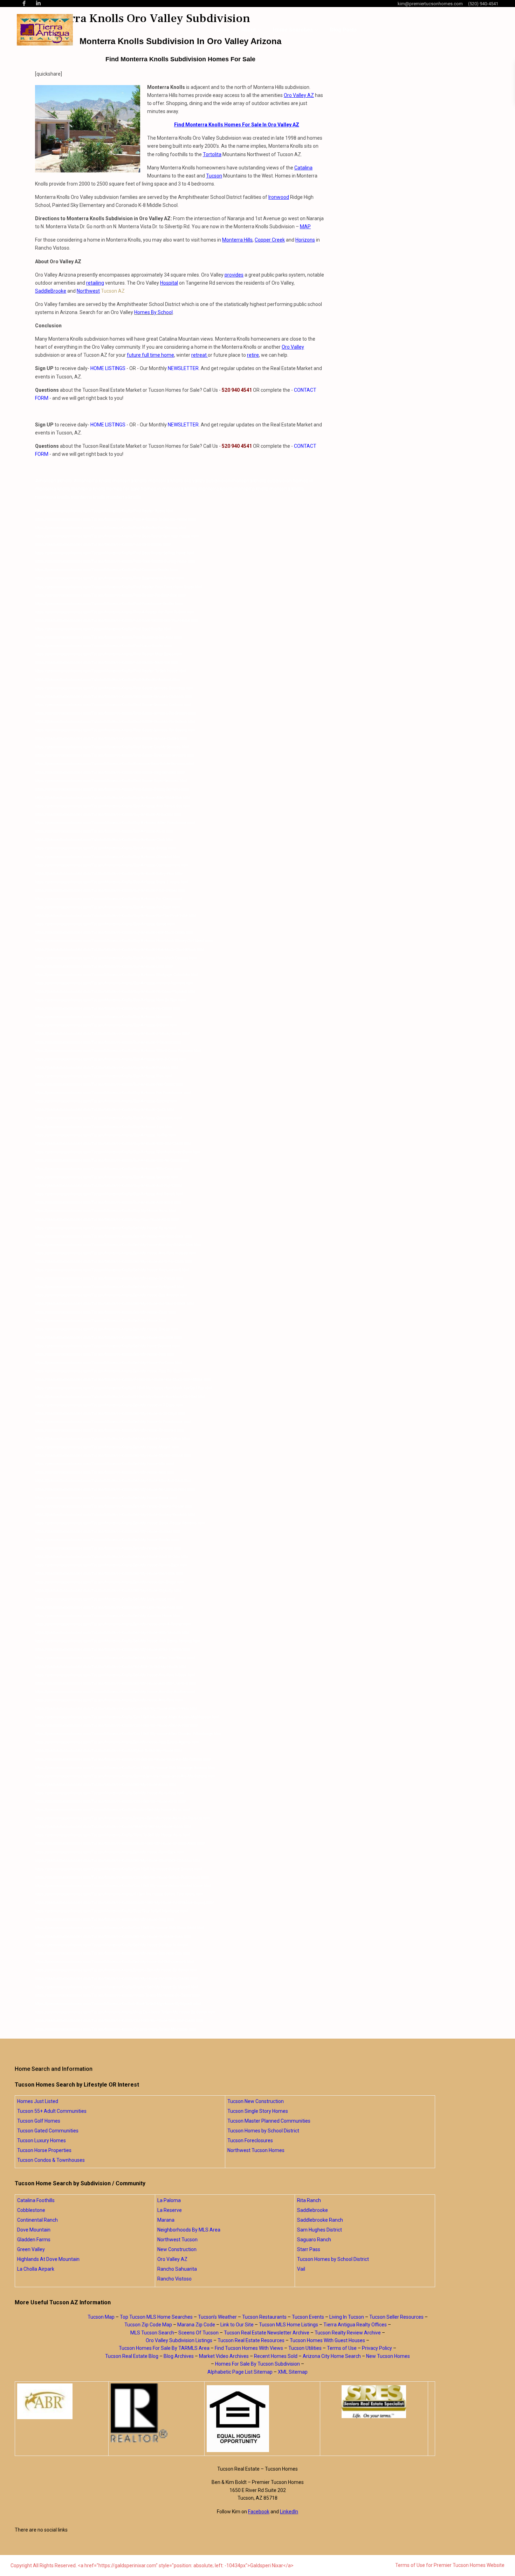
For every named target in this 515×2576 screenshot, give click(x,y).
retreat (200, 355)
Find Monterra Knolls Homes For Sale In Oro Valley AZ (237, 125)
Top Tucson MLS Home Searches (156, 2317)
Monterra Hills (237, 240)
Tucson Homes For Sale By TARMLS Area (164, 2348)
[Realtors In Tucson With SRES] (374, 2402)
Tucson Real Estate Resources (251, 2340)
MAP (305, 227)
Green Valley (31, 2249)
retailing (95, 283)
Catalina (303, 168)
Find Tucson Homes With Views (249, 2348)
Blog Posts (343, 30)
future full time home (150, 355)
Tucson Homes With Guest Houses (327, 2340)
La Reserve (170, 2210)
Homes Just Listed (38, 2101)
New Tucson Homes (388, 2356)
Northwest (88, 291)
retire (253, 355)
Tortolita (212, 154)
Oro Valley (293, 347)
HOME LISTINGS (108, 368)
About (248, 30)
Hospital (169, 283)
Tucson (214, 176)
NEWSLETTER (183, 368)
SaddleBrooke (51, 291)
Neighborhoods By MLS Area (189, 2230)
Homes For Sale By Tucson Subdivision (257, 2364)
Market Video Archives (224, 2356)
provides (234, 275)
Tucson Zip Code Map (148, 2325)
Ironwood (279, 197)
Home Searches (293, 30)
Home (222, 30)
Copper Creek (270, 240)
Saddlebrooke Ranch (320, 2220)
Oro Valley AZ (299, 95)
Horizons (305, 240)
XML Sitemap (293, 2372)
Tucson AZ (112, 291)
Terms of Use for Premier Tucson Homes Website (450, 2565)
